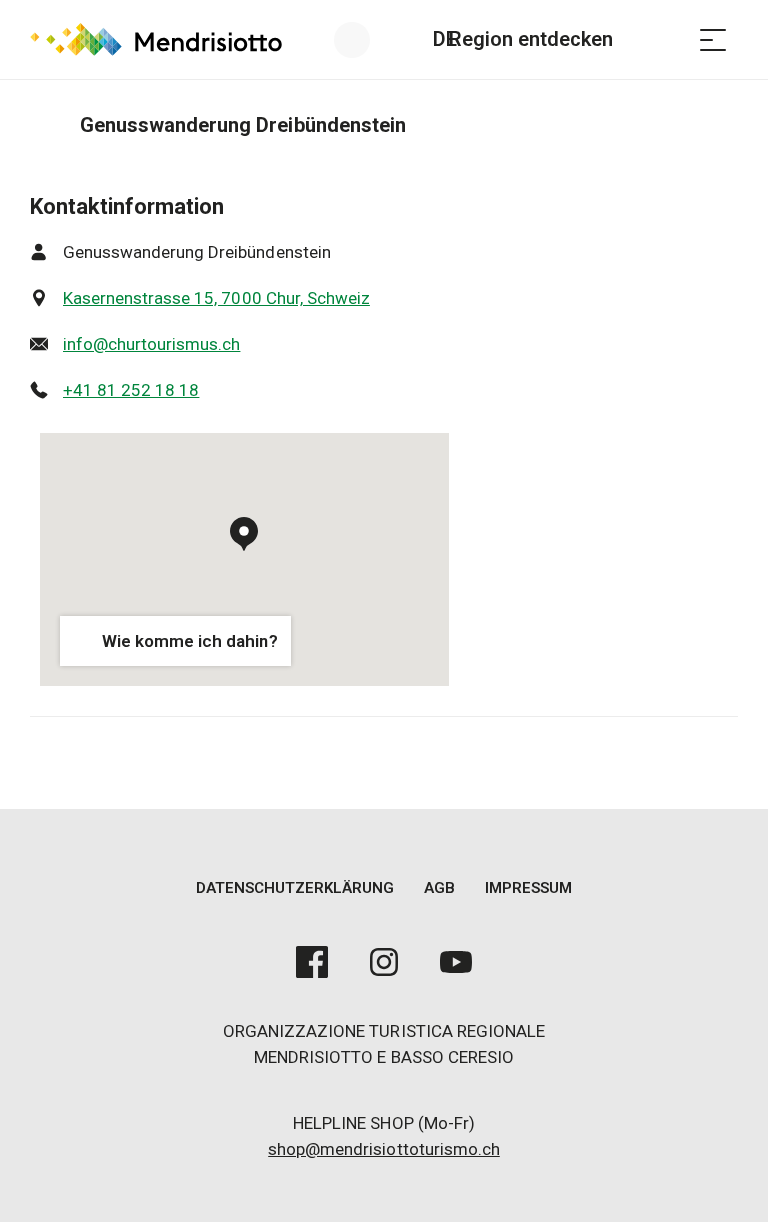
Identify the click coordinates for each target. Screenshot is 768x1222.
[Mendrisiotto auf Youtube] (456, 962)
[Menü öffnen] (713, 39)
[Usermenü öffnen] (363, 39)
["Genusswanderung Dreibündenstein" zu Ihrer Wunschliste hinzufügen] (718, 125)
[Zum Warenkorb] (663, 39)
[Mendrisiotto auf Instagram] (384, 962)
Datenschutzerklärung (295, 888)
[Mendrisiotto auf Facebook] (312, 962)
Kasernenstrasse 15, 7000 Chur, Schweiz (216, 298)
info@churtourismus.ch (151, 344)
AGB (439, 888)
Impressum (528, 888)
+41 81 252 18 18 (131, 390)
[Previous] (47, 125)
